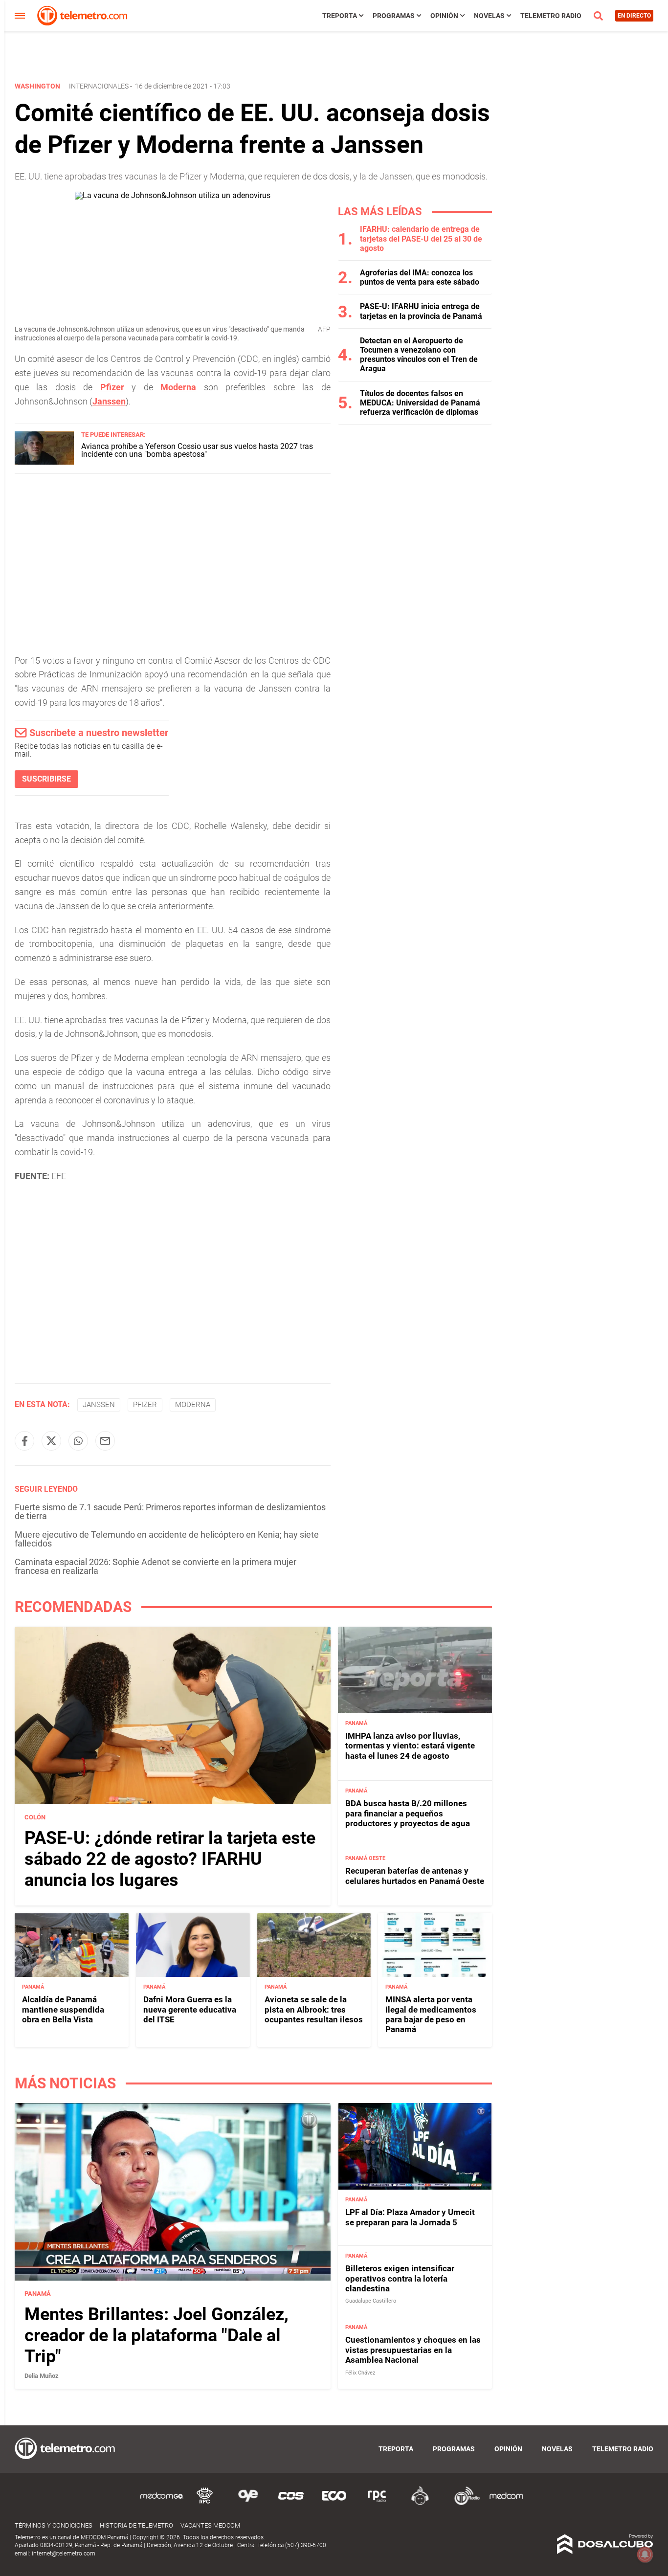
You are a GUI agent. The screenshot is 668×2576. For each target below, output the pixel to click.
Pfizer (112, 387)
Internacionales (99, 86)
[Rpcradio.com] (377, 2503)
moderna (193, 1405)
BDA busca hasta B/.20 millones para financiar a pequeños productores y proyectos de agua (408, 1813)
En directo (634, 16)
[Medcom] (506, 2503)
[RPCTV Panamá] (205, 2503)
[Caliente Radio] (420, 2503)
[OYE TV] (248, 2503)
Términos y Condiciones (54, 2525)
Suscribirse (46, 779)
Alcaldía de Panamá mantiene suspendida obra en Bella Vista (63, 2009)
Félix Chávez (360, 2373)
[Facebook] (24, 1441)
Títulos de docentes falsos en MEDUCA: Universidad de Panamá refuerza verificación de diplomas (420, 403)
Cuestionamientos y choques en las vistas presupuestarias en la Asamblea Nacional (413, 2350)
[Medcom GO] (162, 2503)
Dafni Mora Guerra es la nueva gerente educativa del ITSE (190, 2009)
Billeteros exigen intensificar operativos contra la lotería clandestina (400, 2278)
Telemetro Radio (551, 16)
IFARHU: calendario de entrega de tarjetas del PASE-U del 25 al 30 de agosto (421, 238)
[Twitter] (51, 1441)
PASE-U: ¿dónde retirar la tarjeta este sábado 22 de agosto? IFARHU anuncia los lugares (170, 1859)
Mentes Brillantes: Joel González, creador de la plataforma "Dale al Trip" (156, 2335)
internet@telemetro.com (64, 2554)
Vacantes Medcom (210, 2525)
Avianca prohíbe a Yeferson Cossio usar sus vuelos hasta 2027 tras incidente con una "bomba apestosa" (197, 450)
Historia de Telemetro (136, 2525)
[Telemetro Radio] (463, 2503)
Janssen (109, 401)
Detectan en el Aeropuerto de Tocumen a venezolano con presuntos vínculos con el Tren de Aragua (419, 355)
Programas (394, 16)
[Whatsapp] (78, 1441)
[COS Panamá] (291, 2503)
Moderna (178, 387)
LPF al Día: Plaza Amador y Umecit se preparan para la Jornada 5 (410, 2217)
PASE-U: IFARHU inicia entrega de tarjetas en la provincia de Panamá (421, 311)
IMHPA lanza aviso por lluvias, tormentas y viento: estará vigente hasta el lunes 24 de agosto (410, 1746)
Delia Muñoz (42, 2376)
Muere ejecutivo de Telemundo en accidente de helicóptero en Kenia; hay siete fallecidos (167, 1539)
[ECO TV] (334, 2503)
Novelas (489, 16)
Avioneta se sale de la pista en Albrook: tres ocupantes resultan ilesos (314, 2009)
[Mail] (105, 1441)
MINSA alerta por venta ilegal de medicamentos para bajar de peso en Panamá (431, 2014)
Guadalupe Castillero (371, 2301)
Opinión (444, 16)
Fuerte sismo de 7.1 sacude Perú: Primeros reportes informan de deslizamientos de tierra (170, 1512)
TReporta (340, 16)
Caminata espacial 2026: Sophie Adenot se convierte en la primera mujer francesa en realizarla (156, 1566)
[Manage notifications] (645, 2554)
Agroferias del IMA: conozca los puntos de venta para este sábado (420, 277)
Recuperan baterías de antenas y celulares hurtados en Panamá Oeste (415, 1876)
